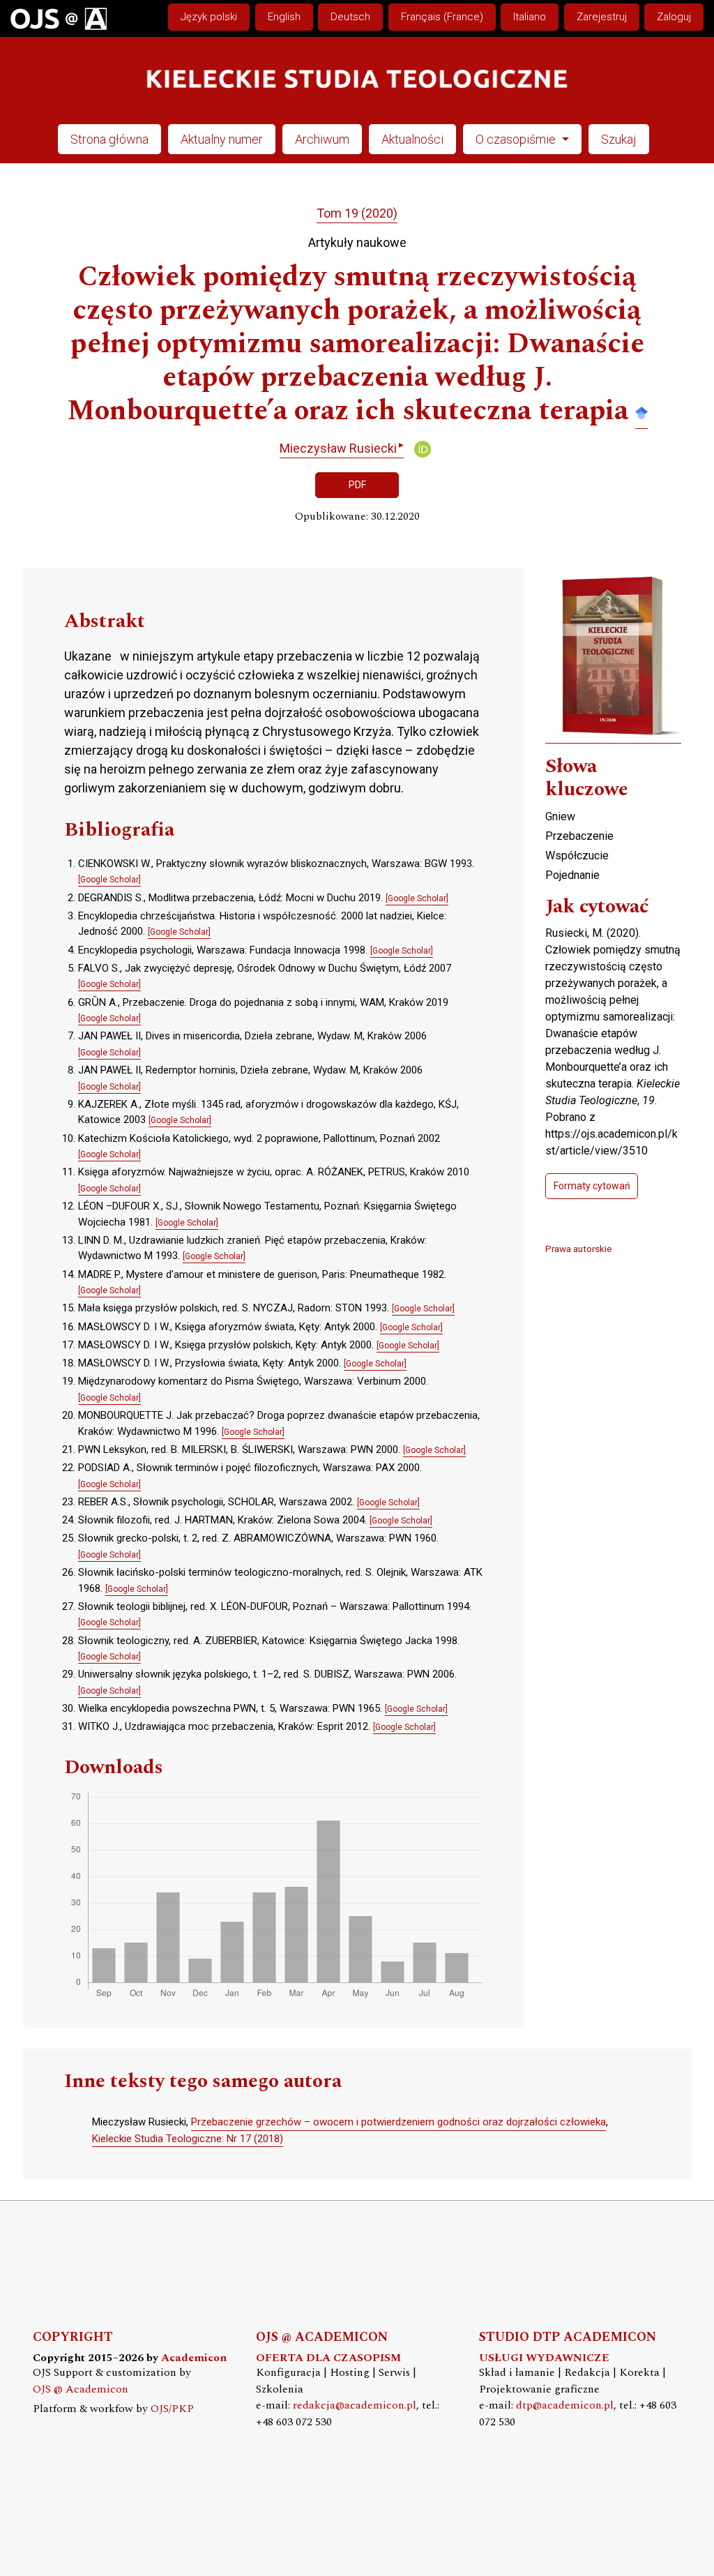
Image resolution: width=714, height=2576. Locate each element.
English (284, 17)
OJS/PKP (172, 2409)
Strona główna (109, 139)
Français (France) (442, 17)
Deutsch (350, 17)
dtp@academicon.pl (565, 2405)
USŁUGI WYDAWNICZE (544, 2358)
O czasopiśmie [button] (517, 139)
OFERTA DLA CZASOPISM (328, 2358)
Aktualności (412, 139)
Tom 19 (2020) (357, 213)
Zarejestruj (602, 17)
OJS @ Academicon (81, 2389)
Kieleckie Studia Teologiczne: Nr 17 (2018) (188, 2139)
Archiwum (322, 139)
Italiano (530, 17)
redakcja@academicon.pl (355, 2405)
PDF (357, 485)
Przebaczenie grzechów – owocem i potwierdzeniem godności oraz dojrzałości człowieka (398, 2122)
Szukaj (619, 139)
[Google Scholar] (641, 412)
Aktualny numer (222, 139)
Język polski (209, 17)
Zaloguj (674, 17)
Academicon (194, 2358)
